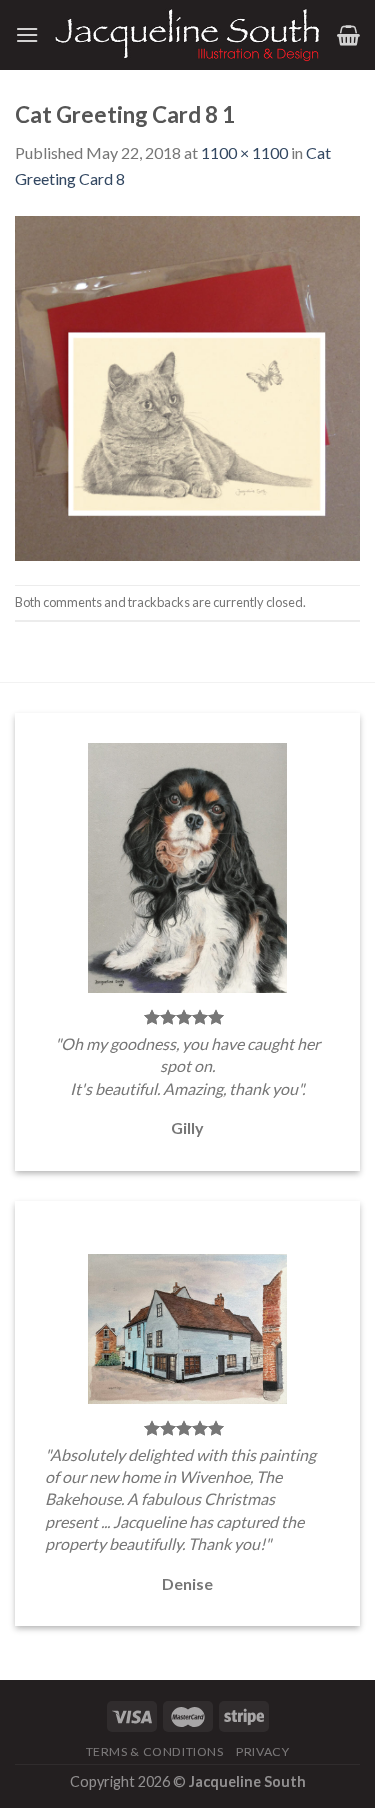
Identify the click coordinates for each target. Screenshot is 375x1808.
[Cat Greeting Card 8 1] (187, 385)
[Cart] (348, 35)
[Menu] (27, 34)
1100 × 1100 (244, 152)
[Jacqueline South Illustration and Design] (188, 35)
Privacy (262, 1751)
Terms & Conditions (155, 1751)
